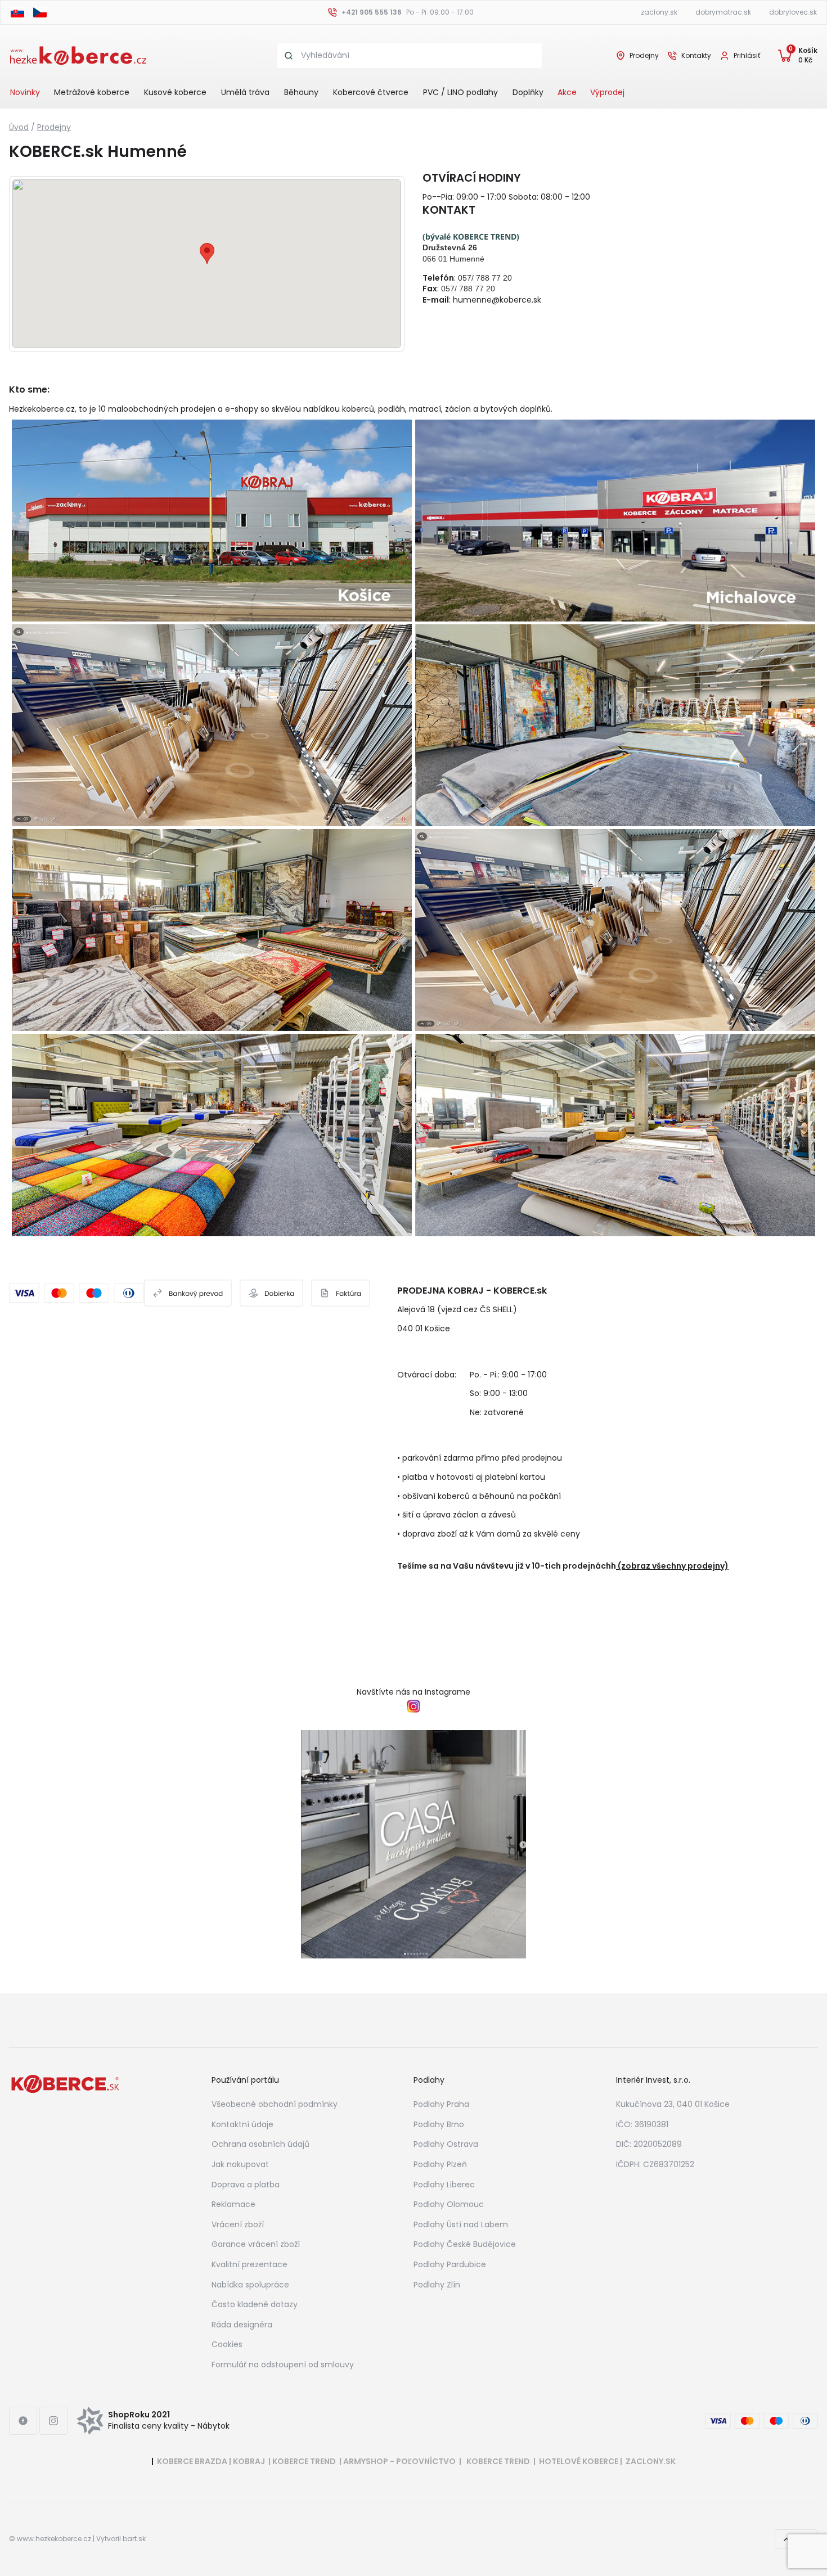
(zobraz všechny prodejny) (673, 1566)
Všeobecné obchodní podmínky (275, 2104)
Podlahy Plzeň (440, 2164)
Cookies (227, 2344)
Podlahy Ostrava (446, 2144)
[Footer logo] (65, 2083)
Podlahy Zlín (437, 2285)
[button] (207, 253)
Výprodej (607, 92)
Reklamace (233, 2204)
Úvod (19, 127)
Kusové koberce (175, 92)
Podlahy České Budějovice (465, 2244)
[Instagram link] (53, 2421)
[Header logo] (78, 55)
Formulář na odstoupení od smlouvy (283, 2365)
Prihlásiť (747, 55)
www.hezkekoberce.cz (54, 2539)
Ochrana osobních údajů (260, 2144)
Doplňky (528, 92)
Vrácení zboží (238, 2224)
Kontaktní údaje (242, 2124)
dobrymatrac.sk (723, 12)
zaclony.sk (659, 12)
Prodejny (644, 56)
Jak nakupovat (240, 2164)
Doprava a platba (246, 2185)
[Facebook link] (23, 2421)
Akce (567, 92)
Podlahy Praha (441, 2104)
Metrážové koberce (92, 92)
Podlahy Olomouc (449, 2204)
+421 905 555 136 (372, 12)
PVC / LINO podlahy (460, 92)
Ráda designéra (242, 2325)
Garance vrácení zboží (256, 2244)
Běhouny (301, 92)
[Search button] (289, 56)
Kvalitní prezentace (250, 2264)
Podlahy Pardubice (450, 2264)
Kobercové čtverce (371, 92)
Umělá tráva (245, 92)
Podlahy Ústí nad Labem (461, 2224)
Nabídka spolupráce (250, 2285)
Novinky (25, 92)
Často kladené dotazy (255, 2304)
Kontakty (696, 56)
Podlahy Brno (439, 2124)
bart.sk (134, 2539)
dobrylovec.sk (793, 12)
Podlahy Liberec (444, 2185)
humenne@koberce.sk (497, 300)
